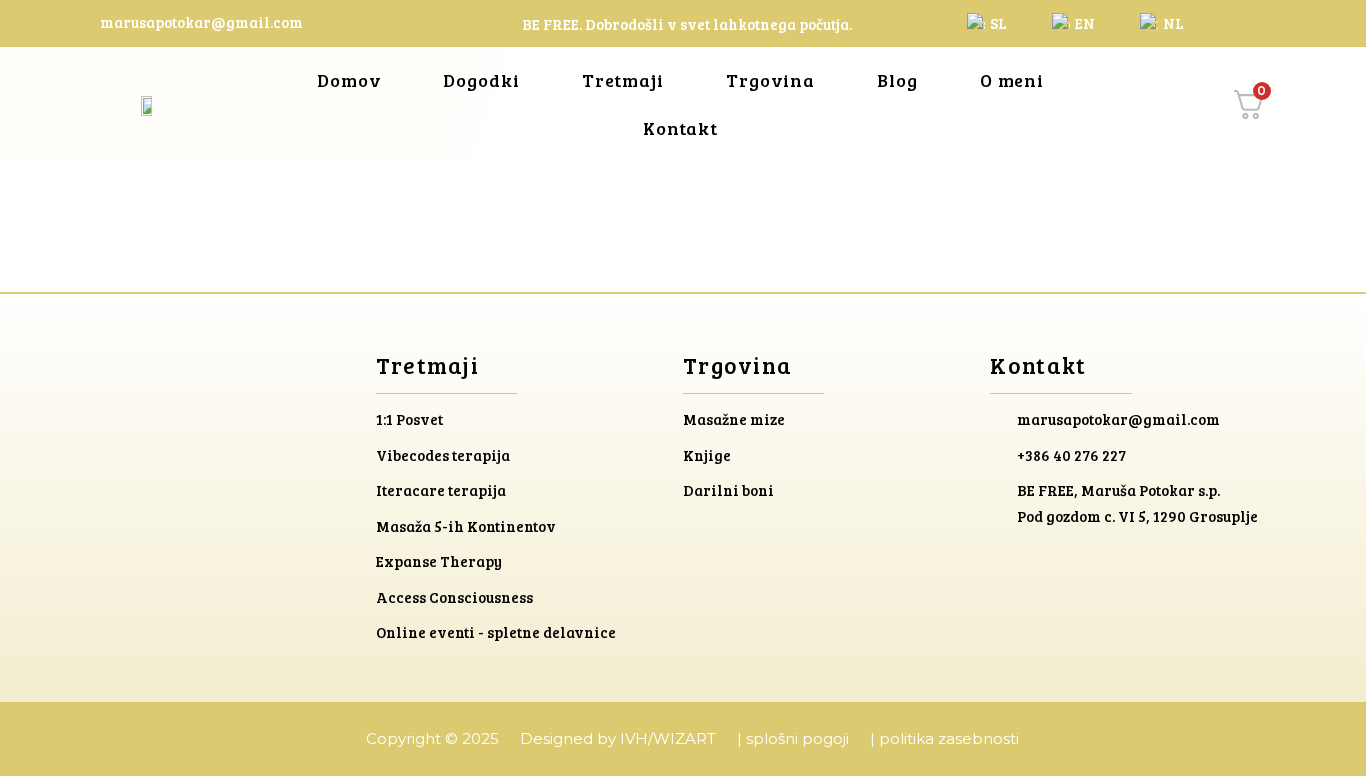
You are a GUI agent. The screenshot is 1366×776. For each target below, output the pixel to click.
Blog (897, 80)
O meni (1012, 80)
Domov (349, 80)
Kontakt (680, 128)
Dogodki (481, 80)
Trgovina (770, 80)
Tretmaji (623, 80)
